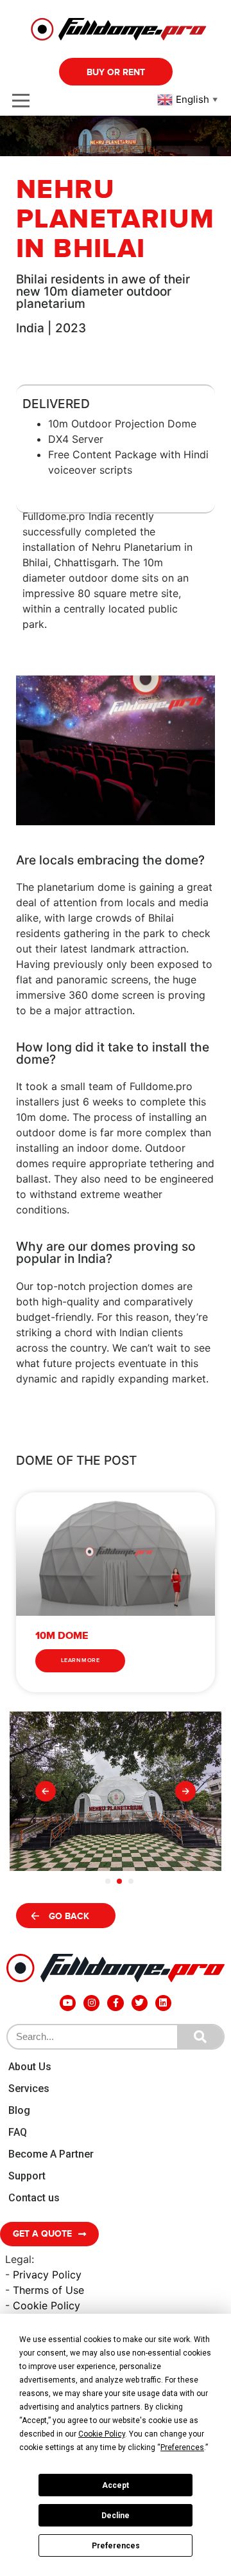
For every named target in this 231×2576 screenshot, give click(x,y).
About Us (30, 2067)
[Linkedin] (163, 2003)
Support (27, 2176)
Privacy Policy (47, 2275)
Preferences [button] (182, 2447)
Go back (69, 1916)
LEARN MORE (80, 1660)
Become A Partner (51, 2154)
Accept (116, 2485)
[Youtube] (68, 2003)
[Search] (200, 2037)
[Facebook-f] (115, 2003)
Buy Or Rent (116, 72)
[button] (46, 1791)
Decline (116, 2516)
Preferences (116, 2546)
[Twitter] (140, 2003)
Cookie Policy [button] (102, 2434)
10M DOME (62, 1636)
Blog (19, 2110)
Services (29, 2089)
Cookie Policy (47, 2305)
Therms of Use (48, 2290)
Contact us (34, 2198)
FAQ (18, 2132)
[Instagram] (91, 2003)
